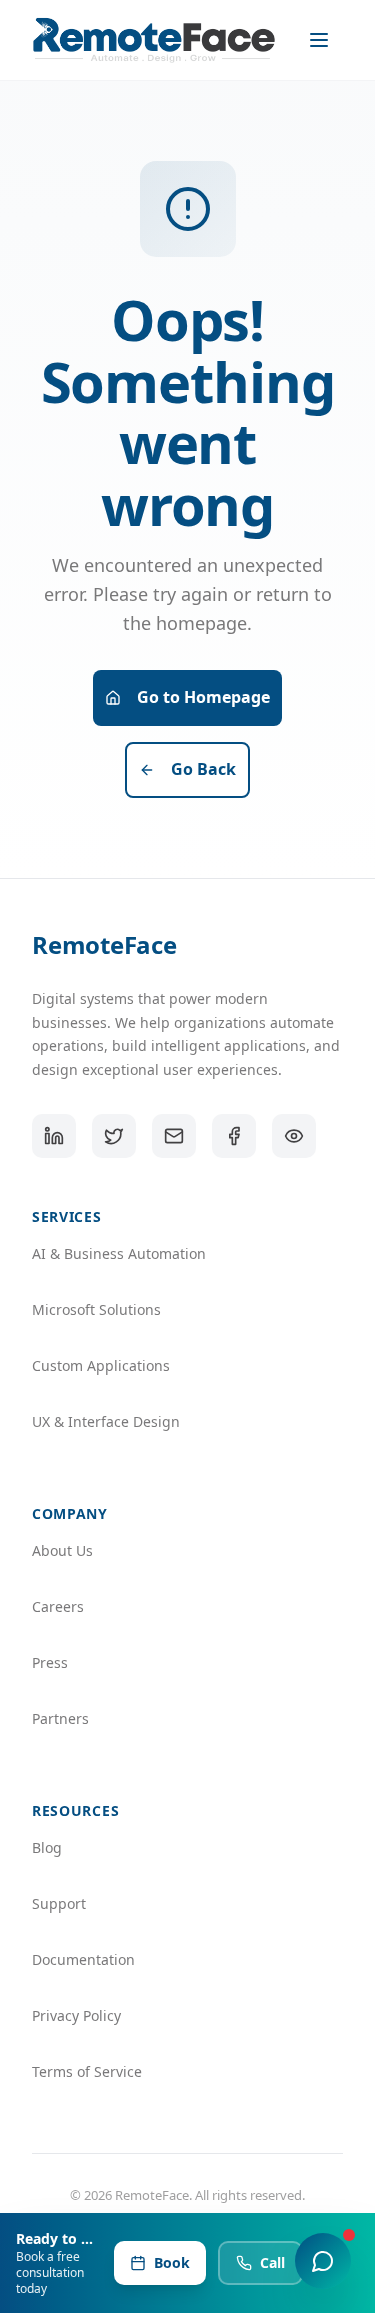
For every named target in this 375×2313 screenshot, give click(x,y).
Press (50, 1662)
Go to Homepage (203, 697)
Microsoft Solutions (96, 1309)
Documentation (83, 1959)
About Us (62, 1550)
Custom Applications (101, 1365)
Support (59, 1903)
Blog (47, 1847)
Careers (58, 1606)
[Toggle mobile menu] (321, 40)
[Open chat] (323, 2261)
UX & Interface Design (106, 1421)
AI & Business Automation (119, 1253)
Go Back (203, 769)
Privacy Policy (76, 2015)
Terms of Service (87, 2071)
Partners (60, 1718)
